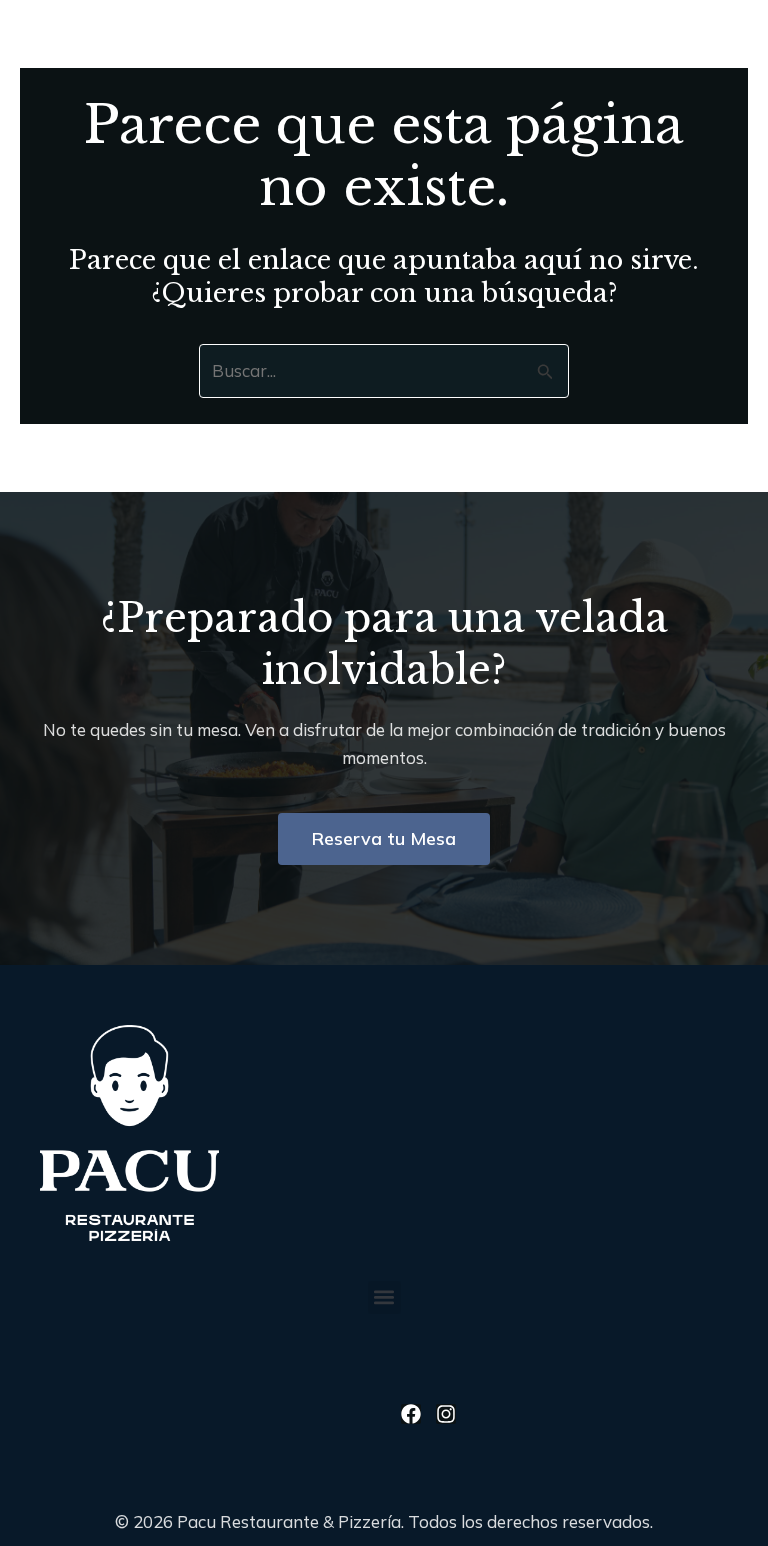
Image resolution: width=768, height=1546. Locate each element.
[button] (591, 31)
